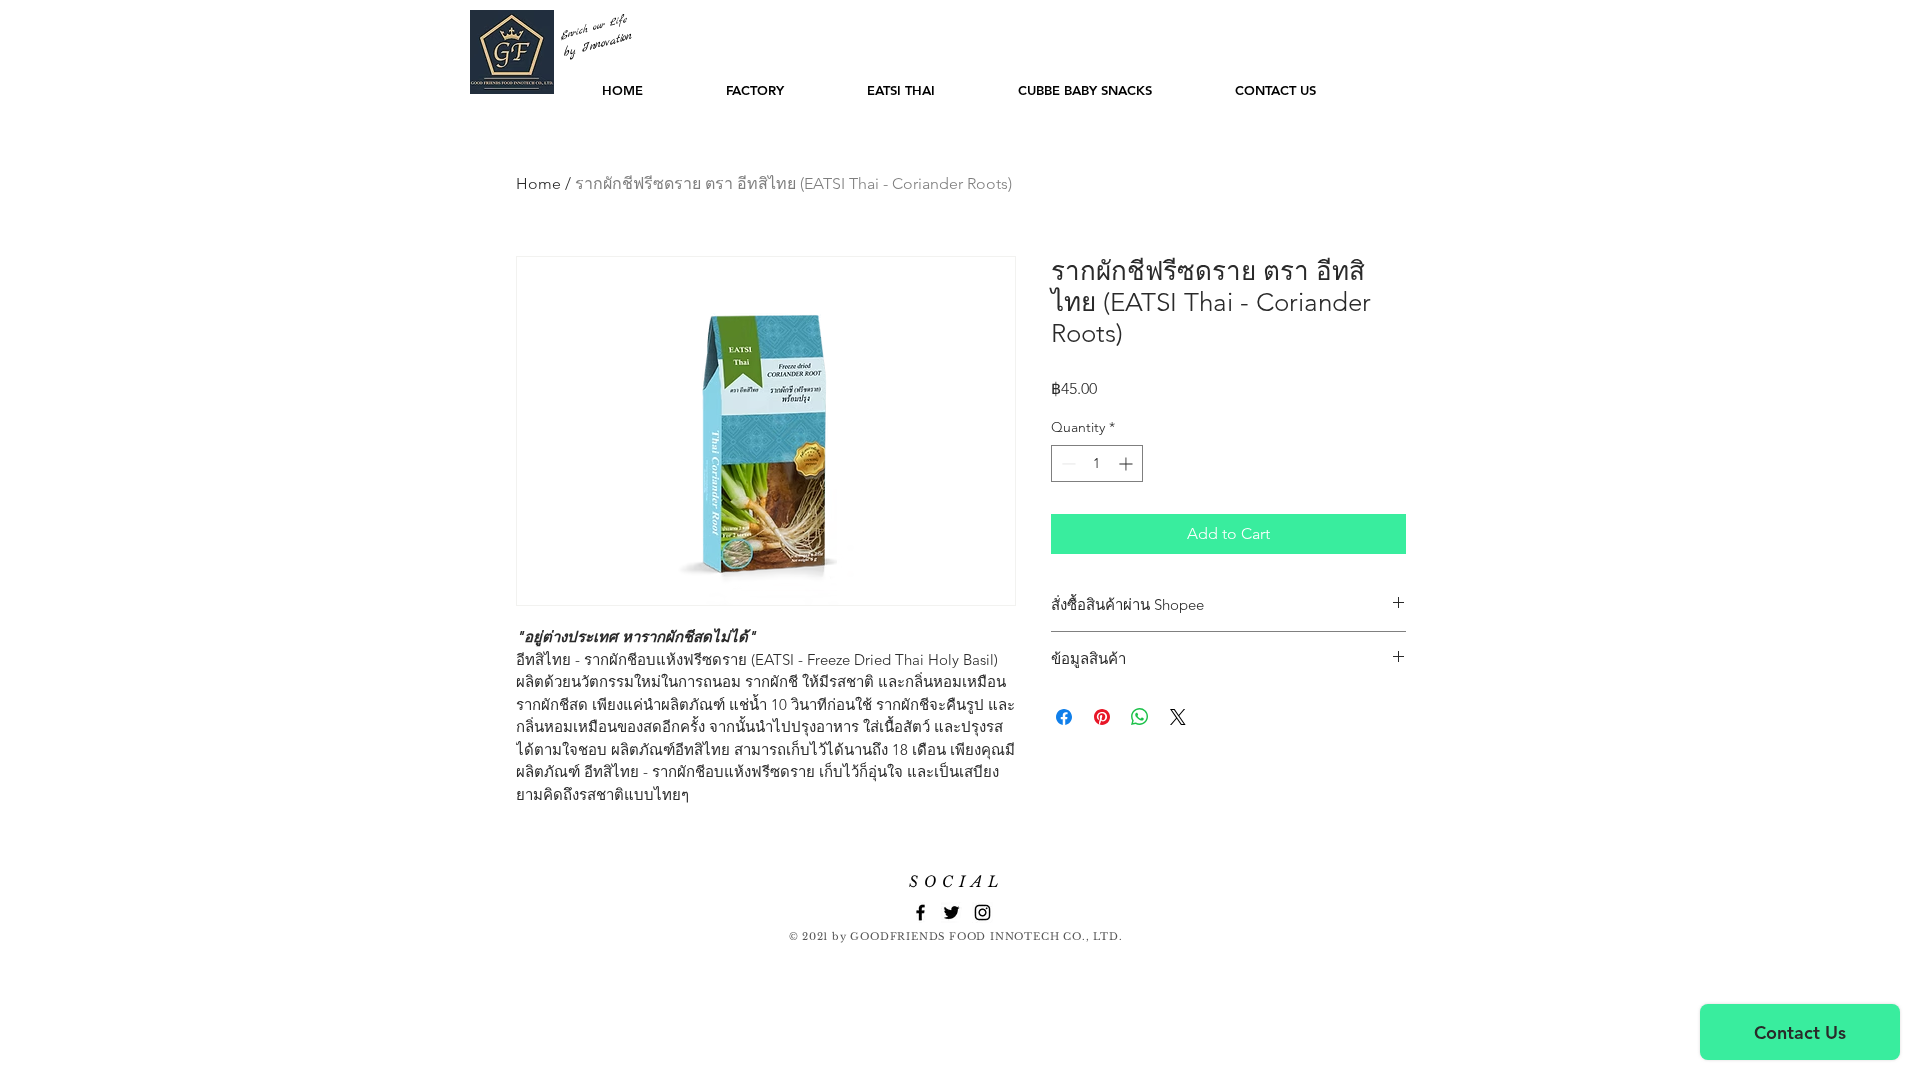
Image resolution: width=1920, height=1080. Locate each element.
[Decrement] (1066, 463)
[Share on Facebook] (1064, 717)
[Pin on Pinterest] (1102, 717)
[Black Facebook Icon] (920, 912)
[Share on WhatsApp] (1140, 717)
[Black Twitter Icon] (951, 912)
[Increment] (1127, 463)
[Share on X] (1178, 717)
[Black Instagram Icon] (982, 912)
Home (538, 183)
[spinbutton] (1097, 463)
